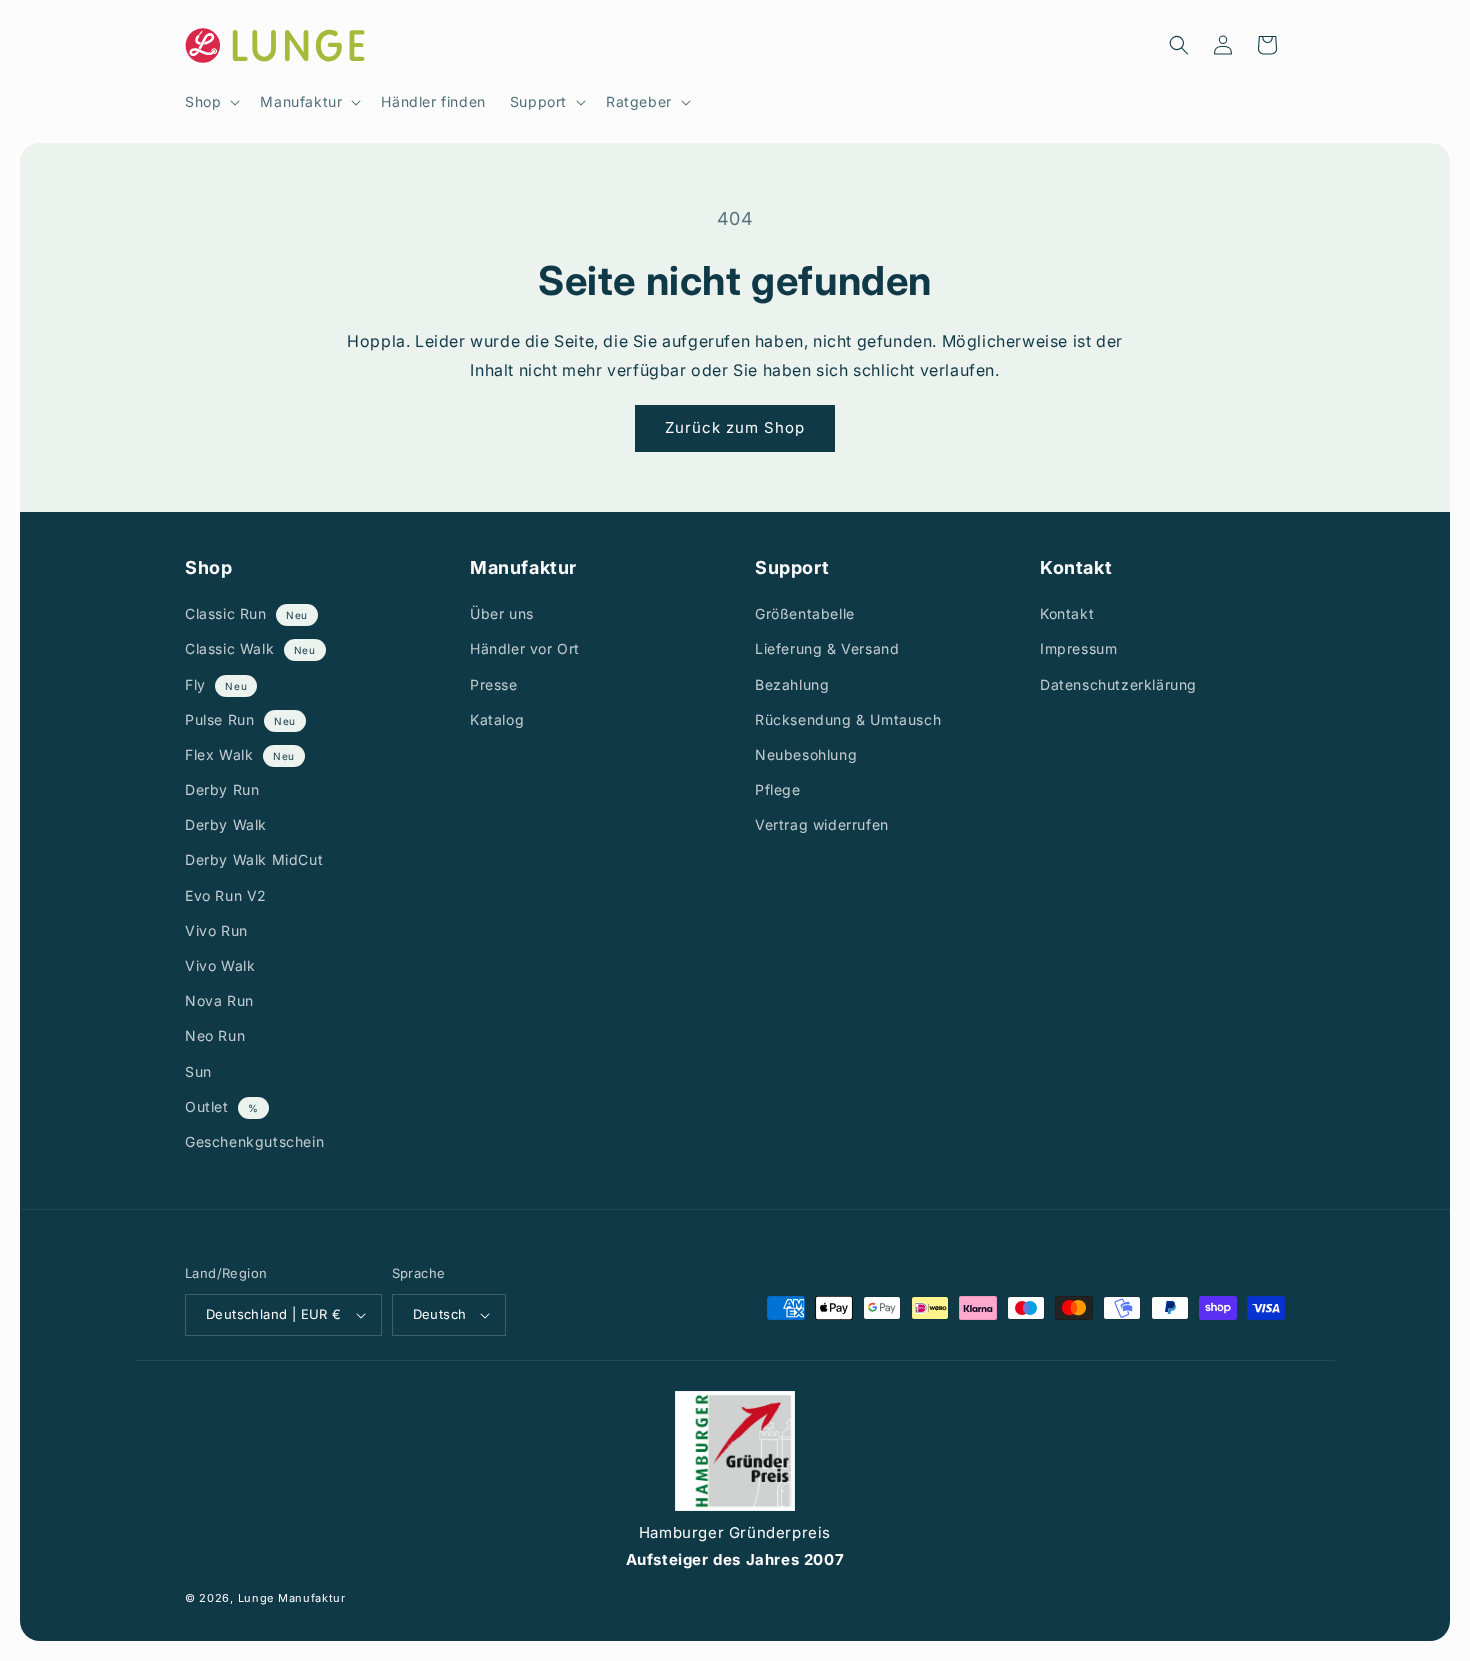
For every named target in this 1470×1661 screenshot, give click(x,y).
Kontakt (1067, 613)
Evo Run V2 (226, 895)
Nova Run (219, 1000)
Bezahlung (792, 684)
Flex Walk (221, 754)
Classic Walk (232, 649)
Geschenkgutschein (254, 1141)
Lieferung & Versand (827, 649)
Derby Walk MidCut (254, 860)
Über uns (502, 613)
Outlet (209, 1106)
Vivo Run (216, 930)
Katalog (497, 719)
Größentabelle (805, 613)
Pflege (778, 789)
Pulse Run (222, 719)
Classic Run (228, 613)
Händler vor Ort (525, 649)
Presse (494, 684)
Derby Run (222, 789)
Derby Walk (226, 824)
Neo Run (215, 1036)
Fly (197, 684)
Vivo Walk (220, 965)
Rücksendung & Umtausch (848, 719)
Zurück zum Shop (735, 427)
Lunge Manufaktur (292, 1599)
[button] (210, 102)
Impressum (1078, 649)
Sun (198, 1071)
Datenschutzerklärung (1118, 684)
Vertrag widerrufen (822, 824)
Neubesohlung (806, 754)
